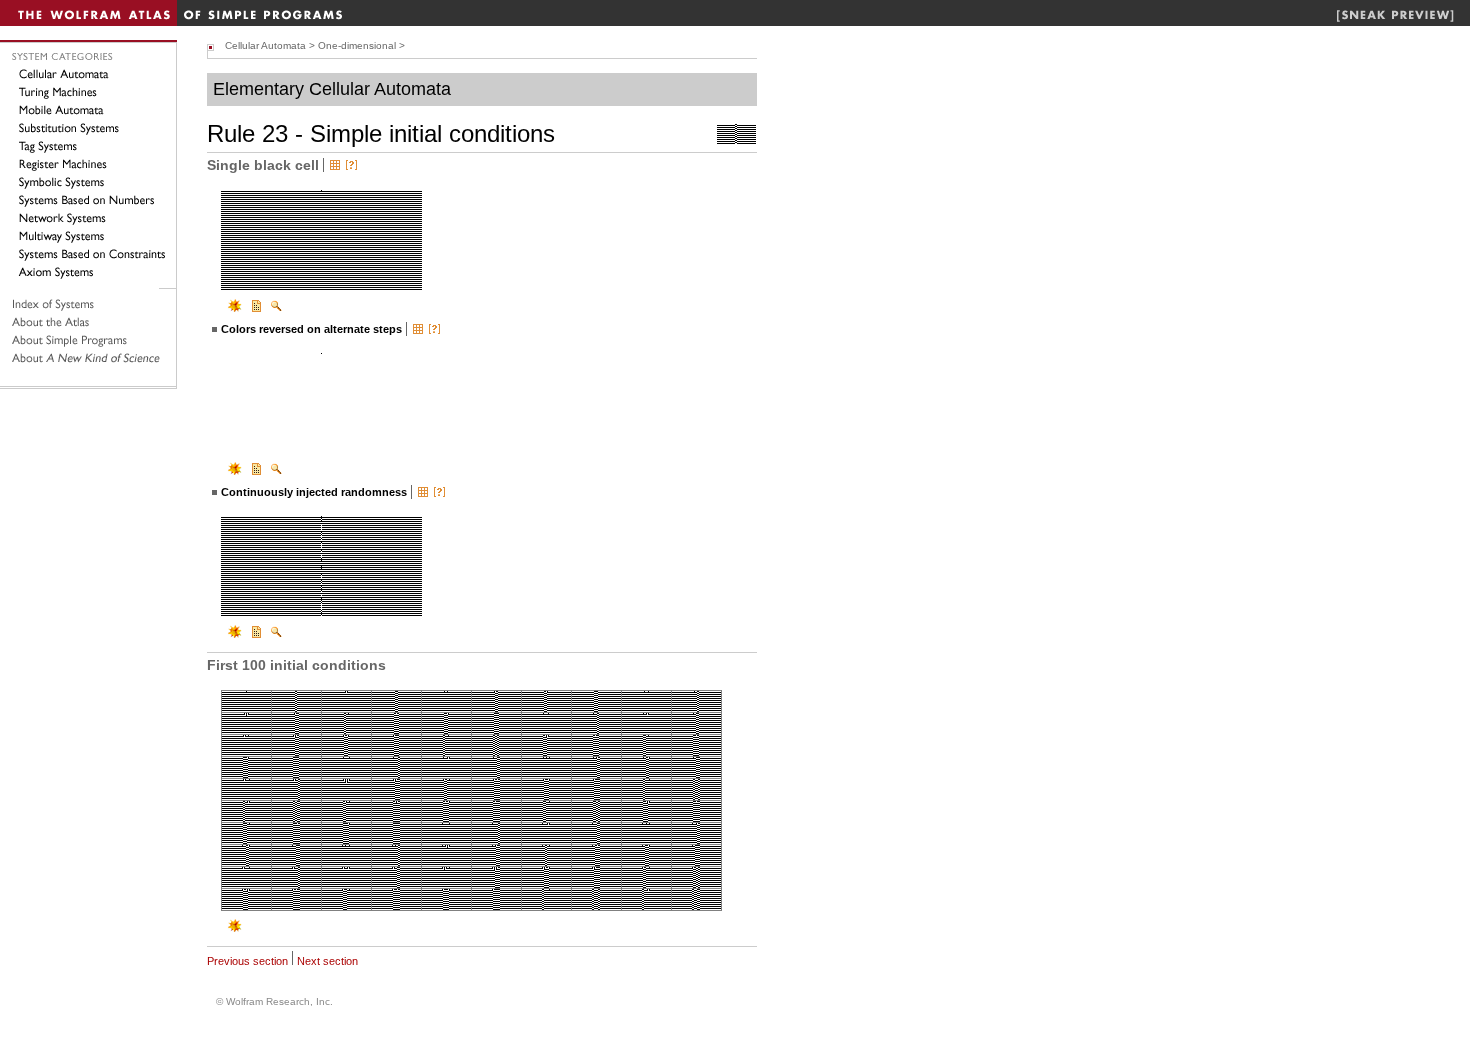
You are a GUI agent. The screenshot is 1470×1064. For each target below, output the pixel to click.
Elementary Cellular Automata (332, 89)
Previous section (247, 961)
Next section (327, 961)
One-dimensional (357, 45)
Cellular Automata (265, 45)
